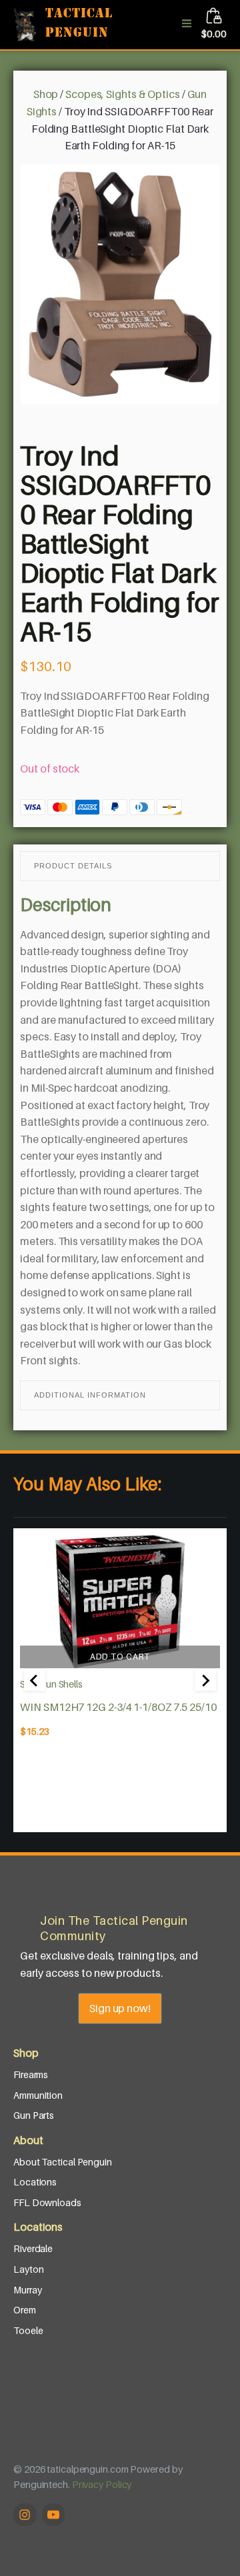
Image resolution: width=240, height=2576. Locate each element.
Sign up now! (120, 2008)
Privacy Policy (102, 2484)
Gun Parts (34, 2115)
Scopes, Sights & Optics (123, 94)
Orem (25, 2310)
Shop (46, 94)
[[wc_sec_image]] (120, 1602)
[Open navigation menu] (187, 25)
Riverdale (33, 2248)
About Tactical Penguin (63, 2162)
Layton (28, 2269)
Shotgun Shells (51, 1684)
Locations (35, 2182)
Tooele (28, 2330)
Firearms (31, 2074)
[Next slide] (205, 1680)
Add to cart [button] (120, 1657)
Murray (27, 2290)
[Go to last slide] (35, 1680)
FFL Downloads (47, 2202)
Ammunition (38, 2095)
